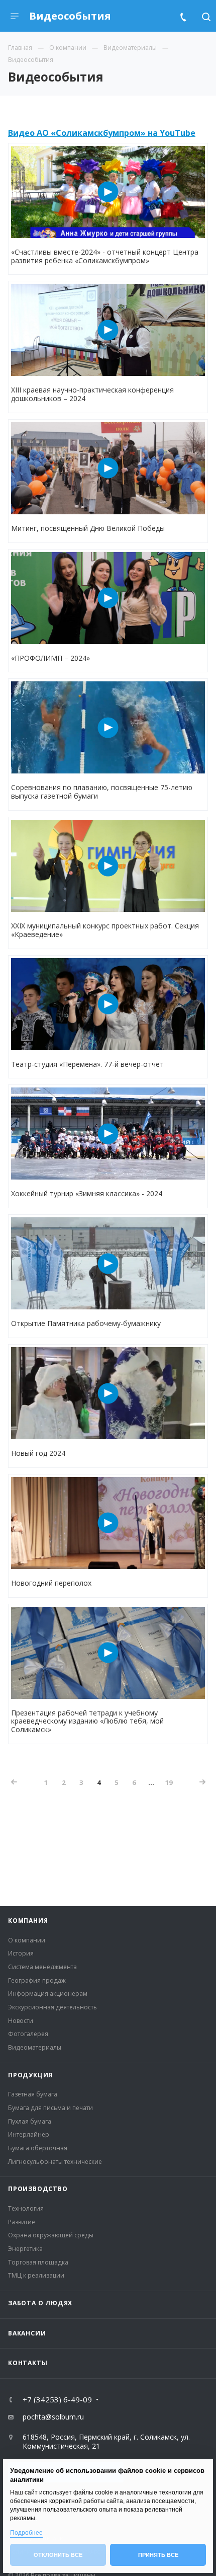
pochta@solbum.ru (53, 2417)
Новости (21, 2021)
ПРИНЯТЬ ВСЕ (158, 2555)
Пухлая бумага (30, 2121)
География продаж (37, 1980)
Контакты (28, 2363)
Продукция (30, 2075)
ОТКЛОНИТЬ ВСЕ (58, 2555)
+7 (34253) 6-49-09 (57, 2400)
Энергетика (25, 2249)
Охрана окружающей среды (51, 2235)
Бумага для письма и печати (50, 2108)
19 (169, 1782)
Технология (26, 2208)
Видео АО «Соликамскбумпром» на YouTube (102, 133)
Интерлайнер (29, 2134)
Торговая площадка (38, 2262)
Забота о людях (40, 2303)
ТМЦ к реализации (36, 2275)
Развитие (22, 2222)
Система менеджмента (42, 1967)
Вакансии (27, 2333)
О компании (27, 1940)
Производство (38, 2189)
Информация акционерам (48, 1994)
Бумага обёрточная (38, 2148)
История (21, 1953)
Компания (28, 1921)
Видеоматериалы (35, 2047)
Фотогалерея (28, 2034)
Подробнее (26, 2533)
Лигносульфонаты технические (55, 2162)
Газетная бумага (33, 2094)
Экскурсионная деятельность (52, 2007)
